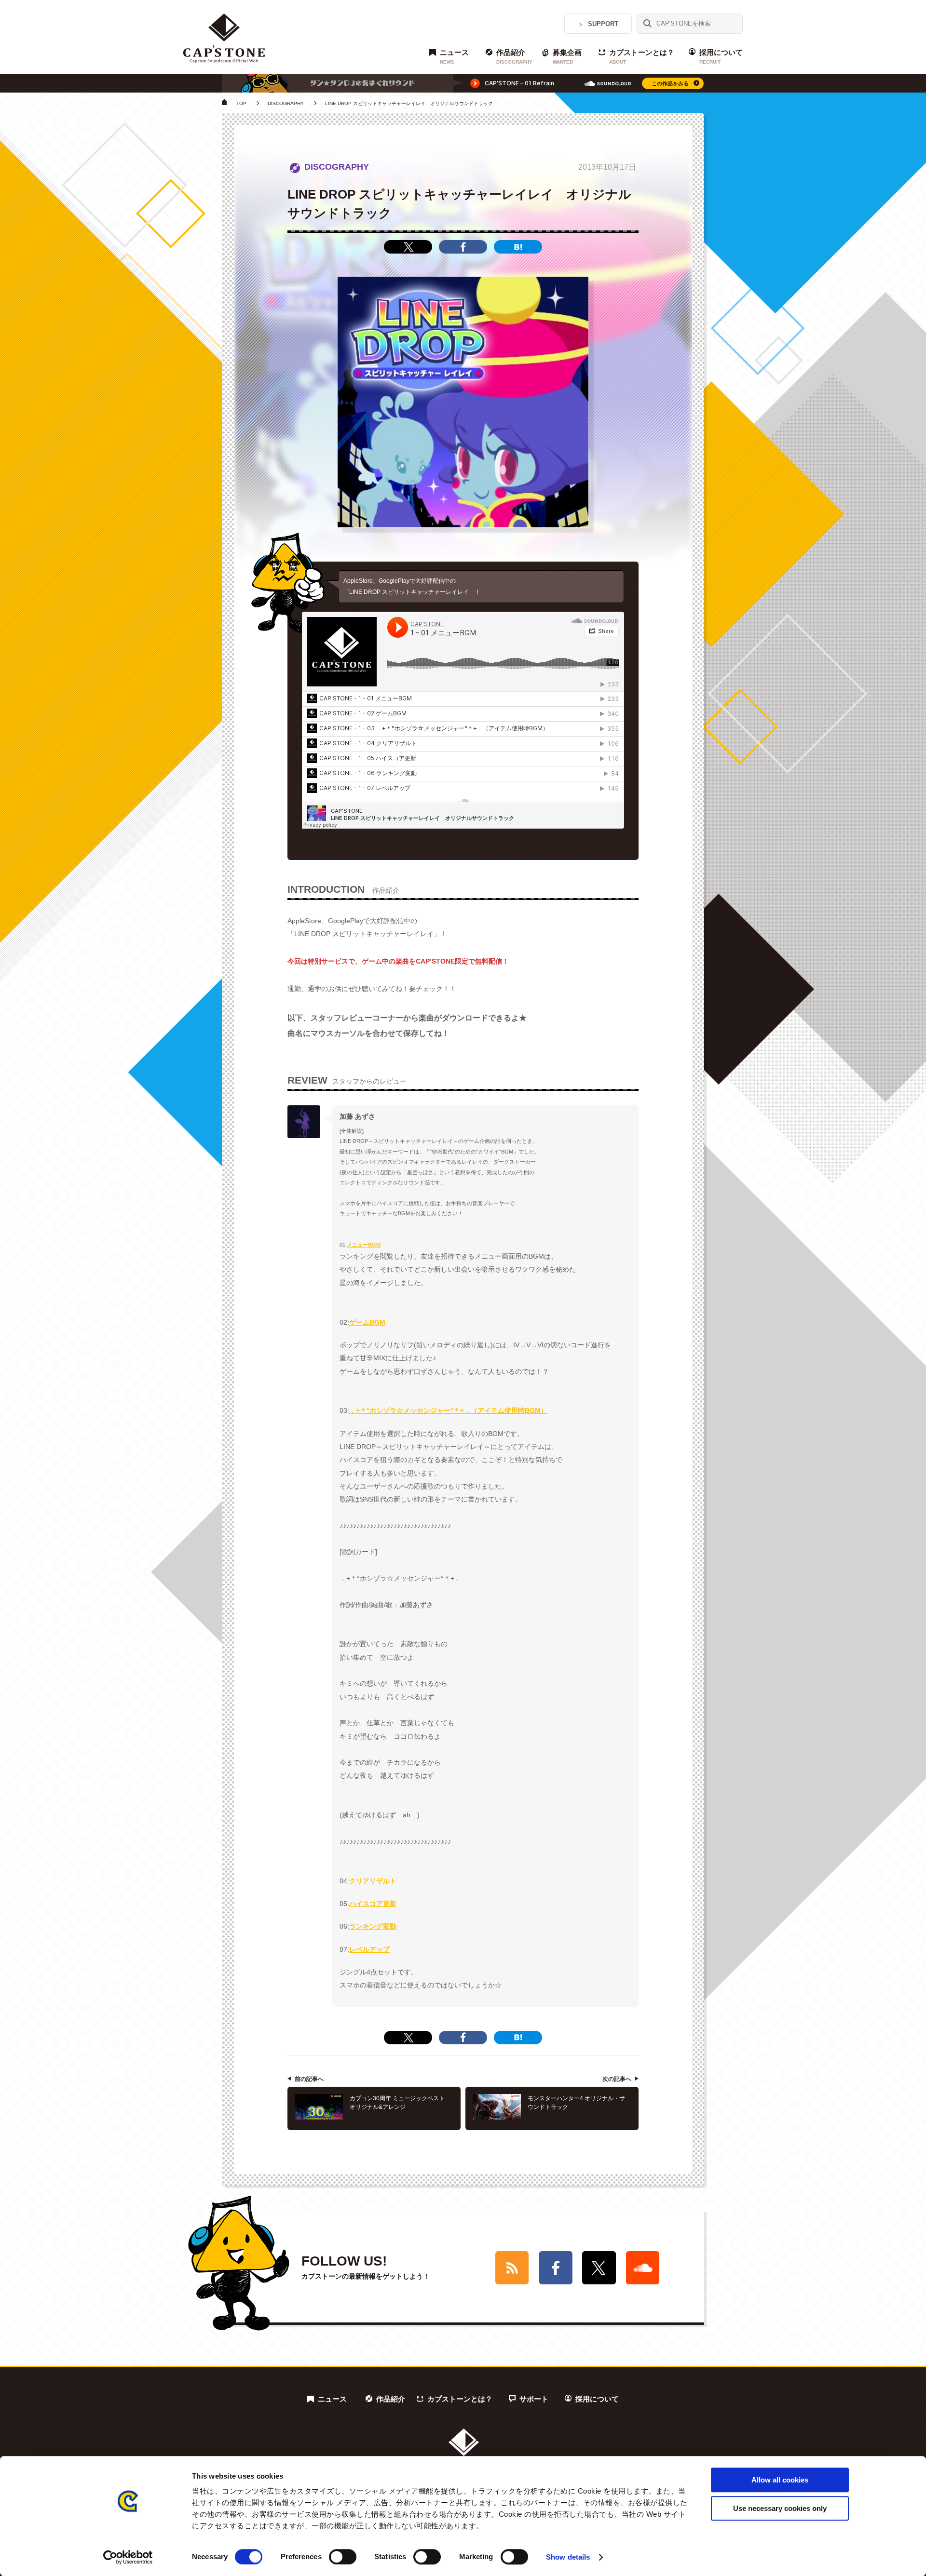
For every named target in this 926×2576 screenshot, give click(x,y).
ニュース (454, 56)
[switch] (343, 2557)
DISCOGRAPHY (286, 103)
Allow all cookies (780, 2480)
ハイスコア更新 (373, 1904)
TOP (241, 103)
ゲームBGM (367, 1322)
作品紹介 (514, 56)
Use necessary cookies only (780, 2508)
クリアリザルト (373, 1881)
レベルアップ (369, 1949)
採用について (721, 56)
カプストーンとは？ (642, 56)
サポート (534, 2399)
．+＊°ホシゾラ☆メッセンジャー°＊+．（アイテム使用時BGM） (448, 1410)
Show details (568, 2557)
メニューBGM (364, 1245)
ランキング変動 (373, 1926)
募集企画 (567, 56)
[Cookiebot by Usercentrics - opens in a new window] (128, 2557)
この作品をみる (670, 83)
